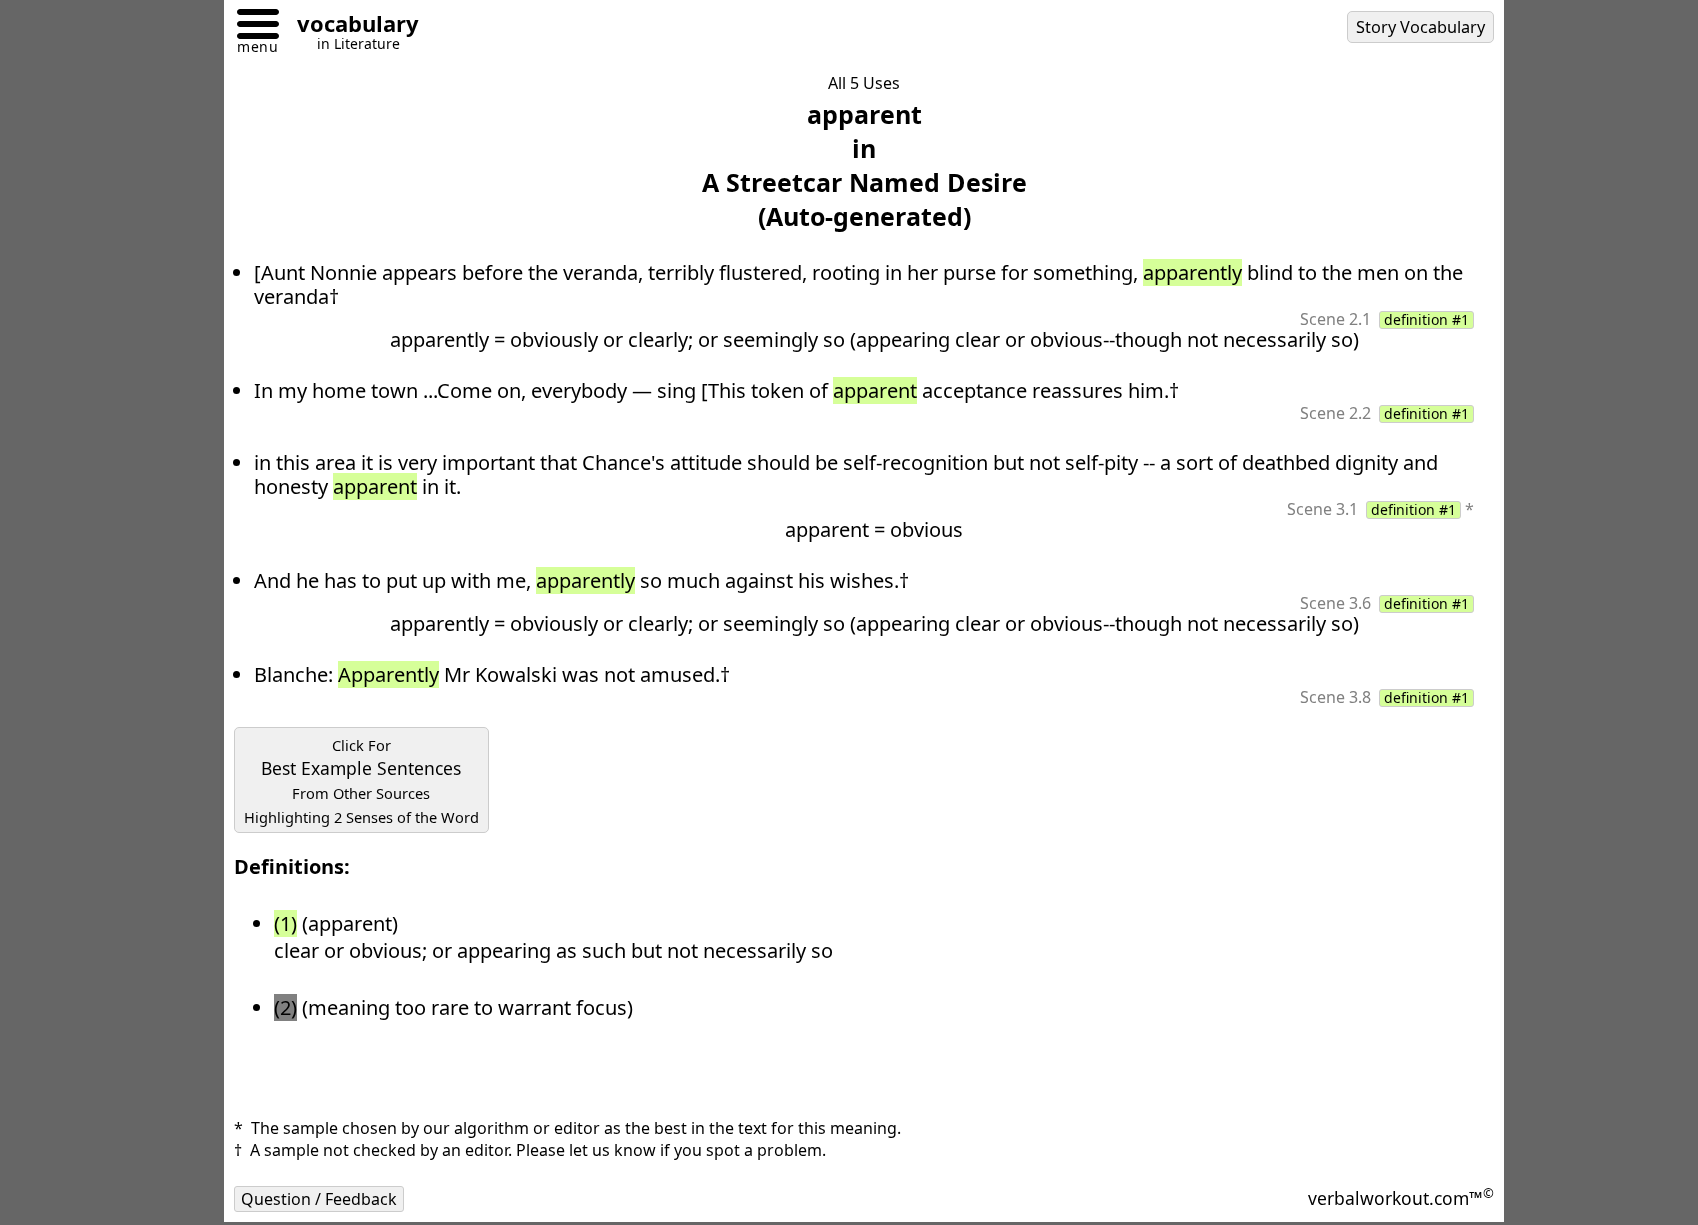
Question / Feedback (319, 1199)
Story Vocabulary (1420, 27)
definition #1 (1426, 320)
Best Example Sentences (361, 781)
